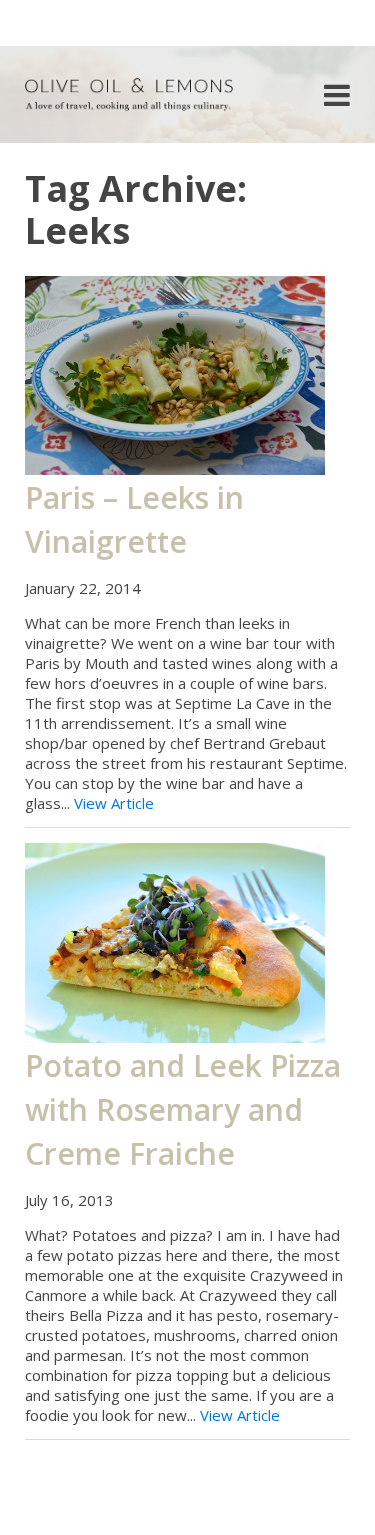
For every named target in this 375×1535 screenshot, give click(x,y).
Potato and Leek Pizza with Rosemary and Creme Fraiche (183, 1109)
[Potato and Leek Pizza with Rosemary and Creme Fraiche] (175, 941)
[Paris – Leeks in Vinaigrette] (175, 373)
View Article (114, 803)
